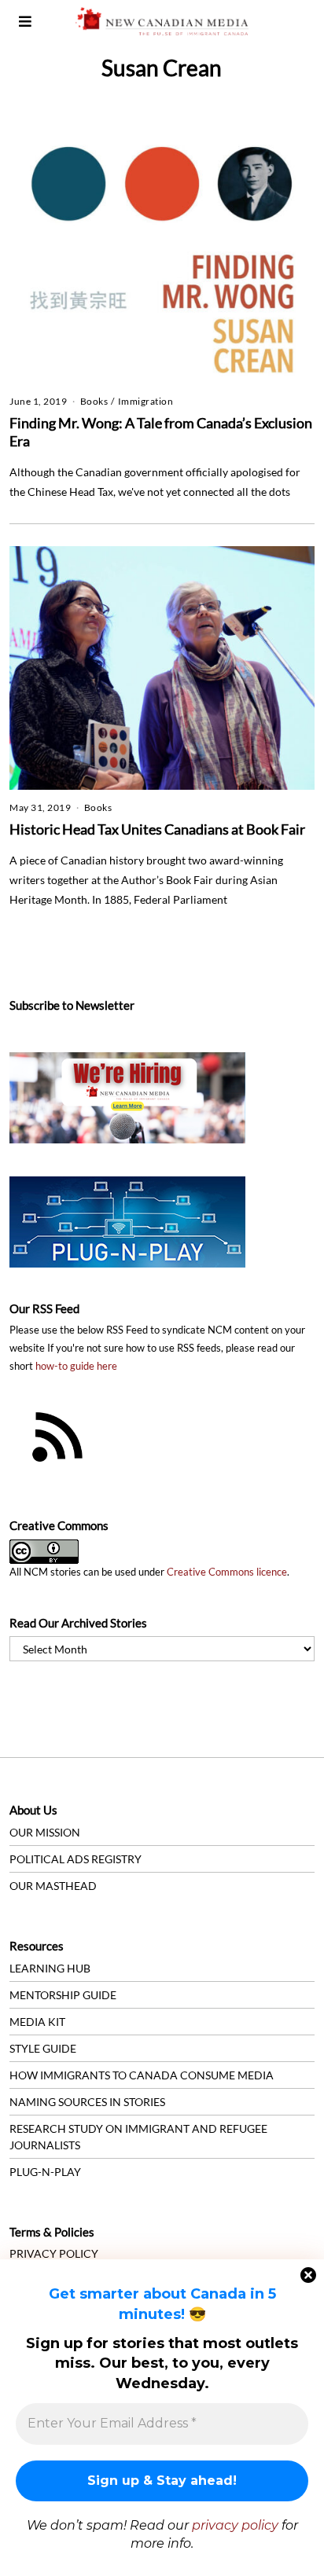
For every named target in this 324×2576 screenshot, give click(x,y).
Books (94, 401)
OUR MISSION (45, 1832)
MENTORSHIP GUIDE (63, 1995)
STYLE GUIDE (43, 2048)
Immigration (146, 401)
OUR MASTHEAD (53, 1886)
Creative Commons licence (227, 1572)
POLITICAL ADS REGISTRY (75, 1859)
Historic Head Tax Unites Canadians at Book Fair (157, 829)
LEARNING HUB (50, 1968)
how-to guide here (76, 1366)
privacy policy (235, 2525)
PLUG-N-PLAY (45, 2172)
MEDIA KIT (37, 2022)
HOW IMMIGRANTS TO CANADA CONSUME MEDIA (142, 2075)
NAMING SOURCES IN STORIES (87, 2102)
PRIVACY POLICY (54, 2253)
